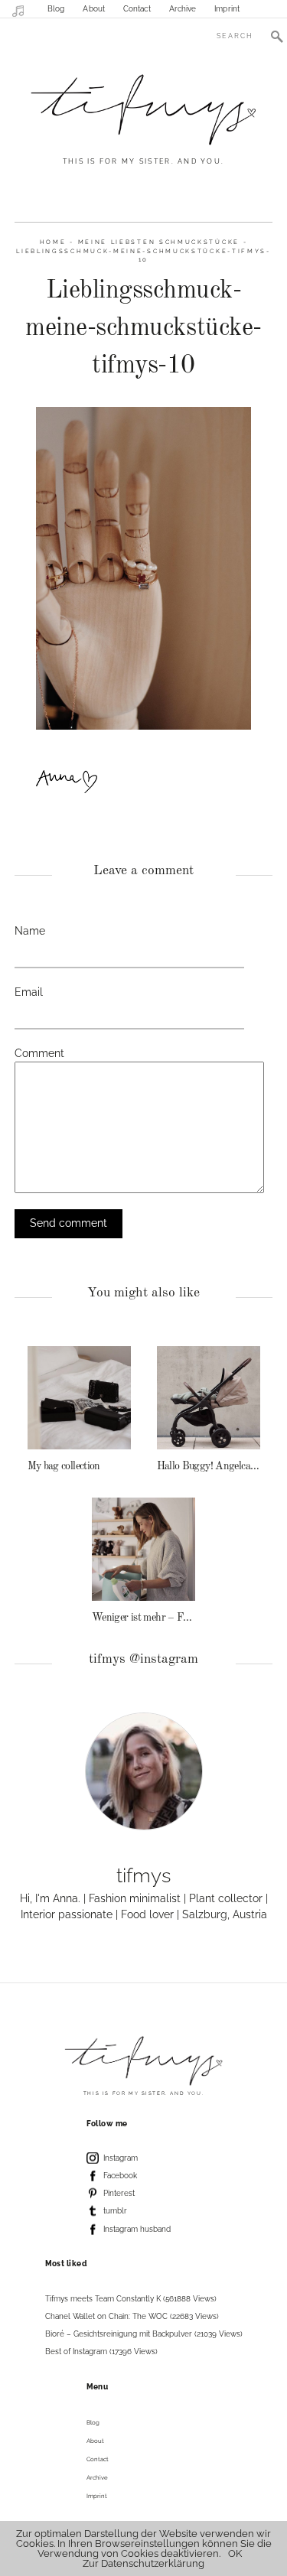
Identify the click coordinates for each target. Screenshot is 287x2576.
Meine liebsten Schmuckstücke (159, 242)
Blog (56, 9)
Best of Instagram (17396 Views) (101, 2352)
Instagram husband (137, 2229)
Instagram (121, 2158)
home (53, 242)
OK (235, 2553)
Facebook (120, 2176)
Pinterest (119, 2193)
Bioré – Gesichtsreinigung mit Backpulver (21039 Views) (144, 2334)
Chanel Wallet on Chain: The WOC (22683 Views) (132, 2316)
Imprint (227, 9)
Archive (183, 9)
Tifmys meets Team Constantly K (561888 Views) (131, 2299)
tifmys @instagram (143, 1659)
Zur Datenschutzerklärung (143, 2563)
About (94, 9)
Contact (137, 9)
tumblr (115, 2211)
